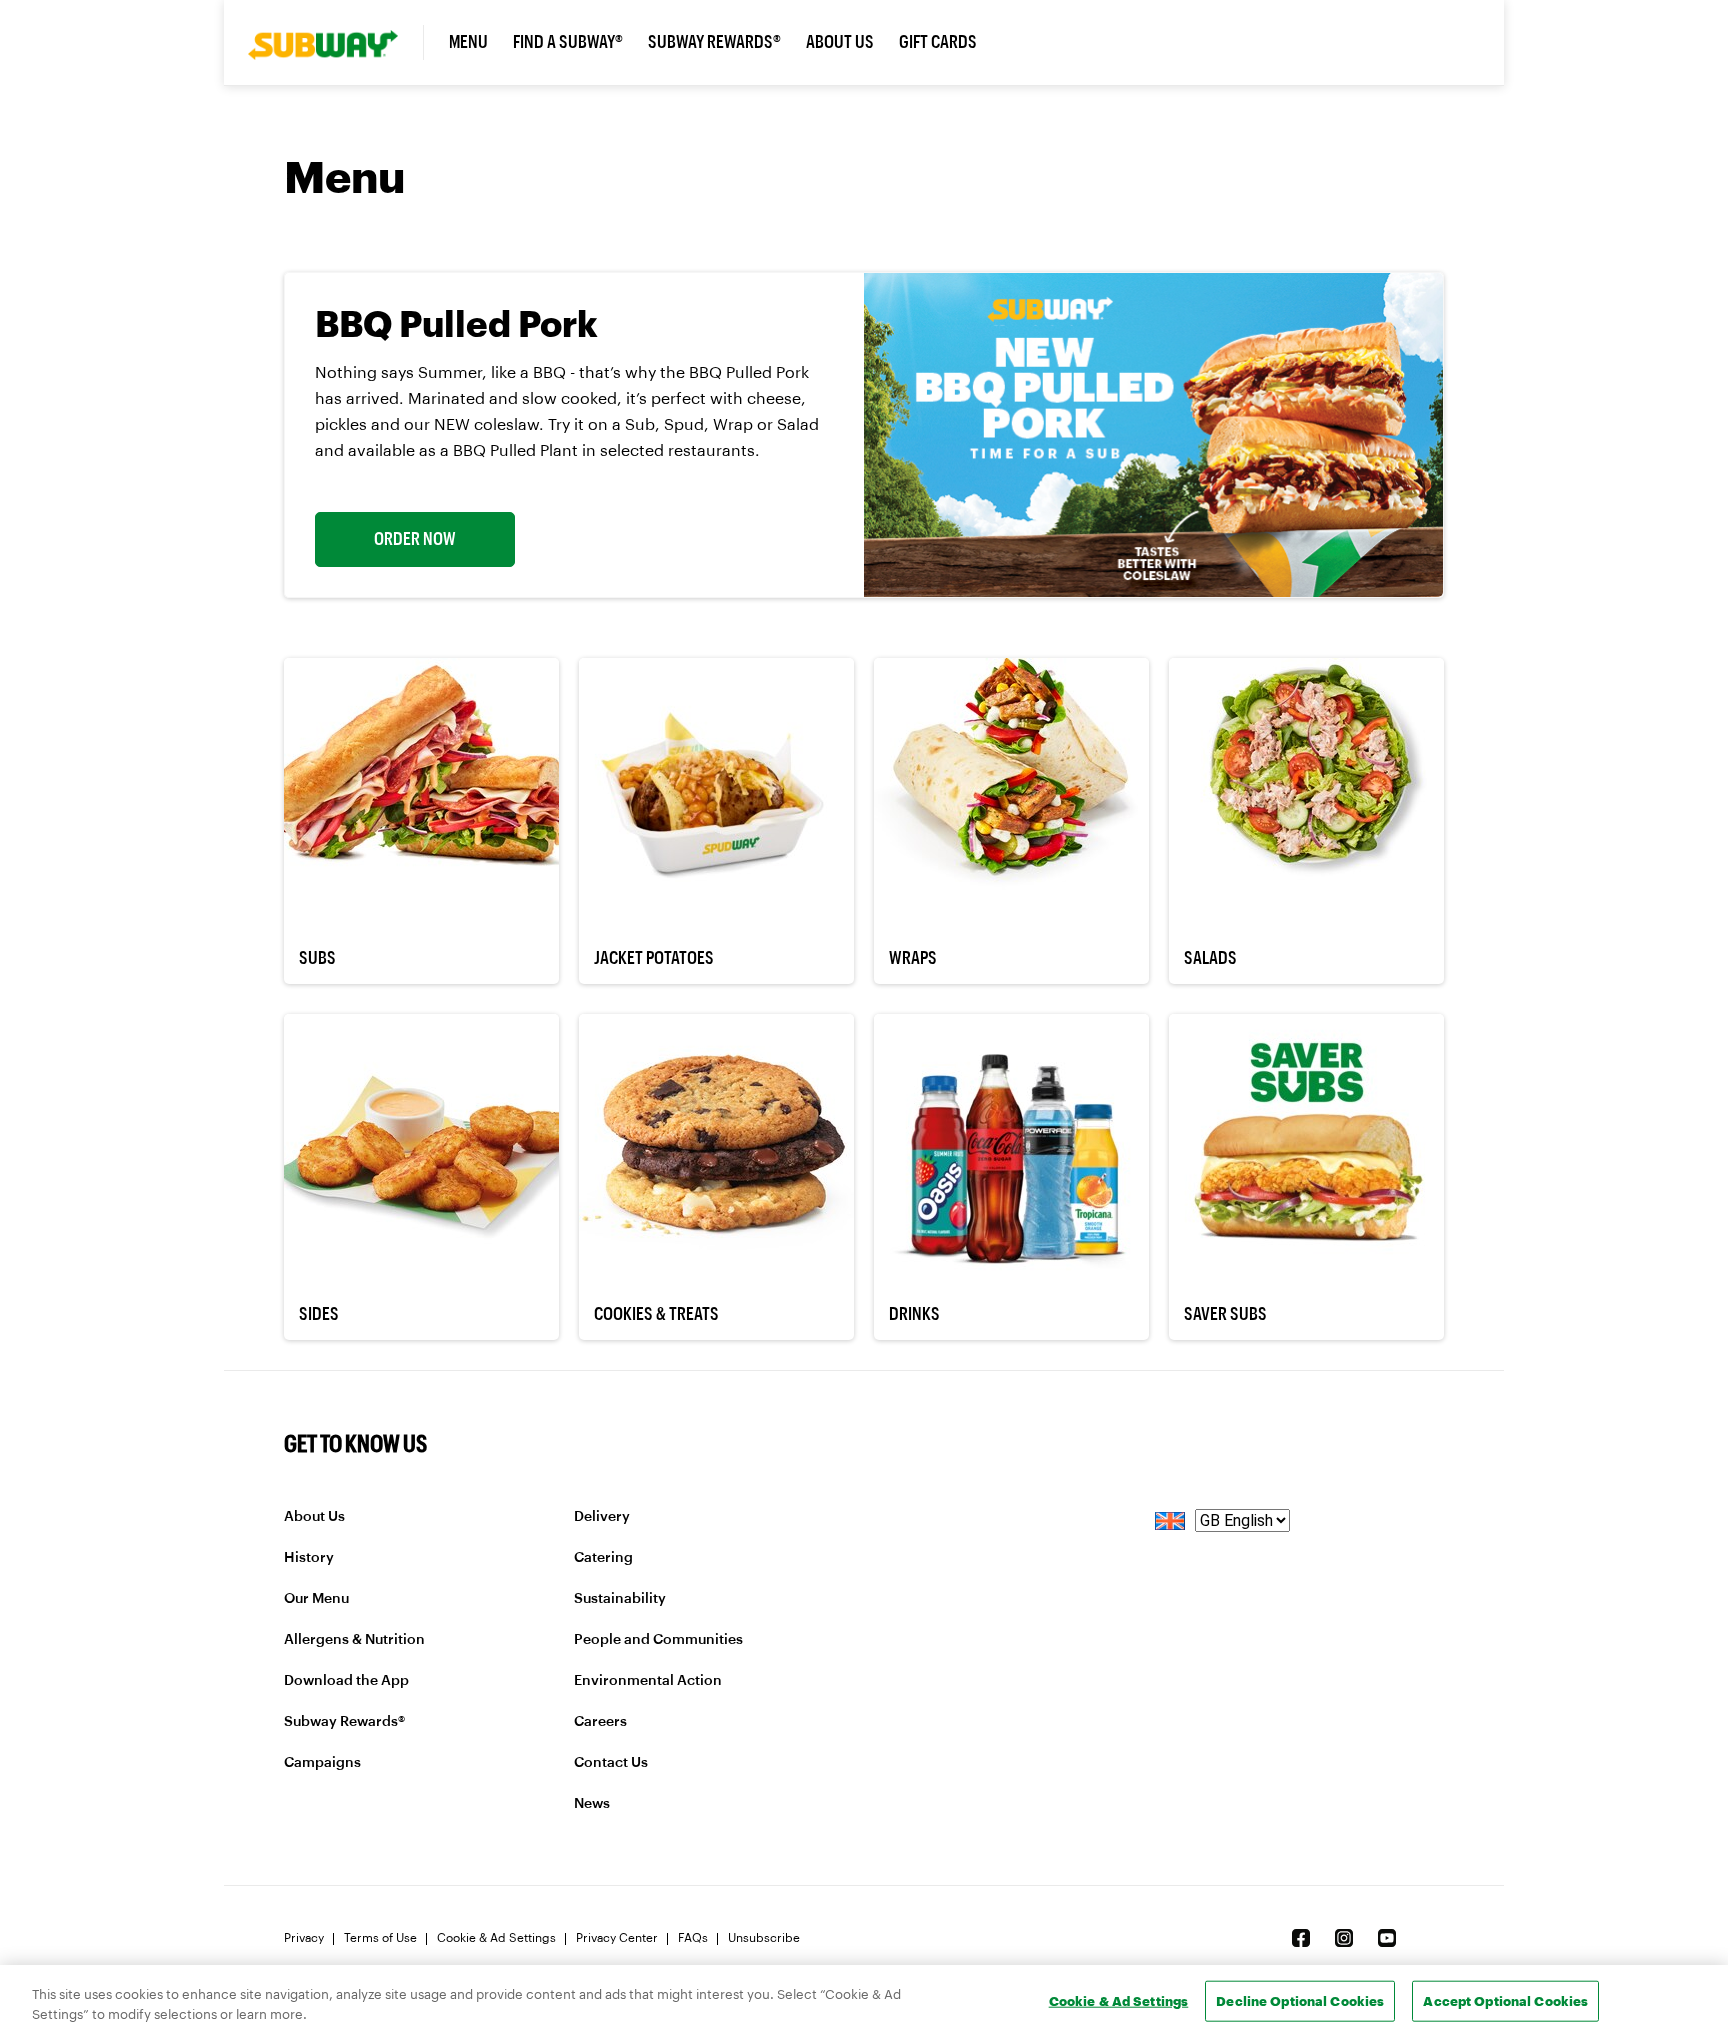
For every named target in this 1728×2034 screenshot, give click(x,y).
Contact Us (611, 1763)
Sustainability (620, 1599)
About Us (314, 1517)
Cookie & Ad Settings (496, 1938)
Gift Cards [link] (938, 42)
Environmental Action (648, 1681)
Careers (600, 1722)
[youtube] (1387, 1938)
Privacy (304, 1938)
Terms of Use (380, 1938)
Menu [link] (468, 42)
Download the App (346, 1681)
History (309, 1558)
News (592, 1804)
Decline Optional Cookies (1300, 2000)
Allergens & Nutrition (354, 1640)
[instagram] (1344, 1938)
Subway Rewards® (344, 1722)
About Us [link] (840, 42)
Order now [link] (415, 539)
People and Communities (658, 1640)
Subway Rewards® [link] (714, 42)
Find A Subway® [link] (568, 42)
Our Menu (316, 1599)
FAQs (693, 1938)
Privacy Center (617, 1938)
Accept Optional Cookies (1505, 2000)
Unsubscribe (764, 1938)
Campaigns (322, 1763)
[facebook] (1301, 1938)
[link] (336, 42)
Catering (603, 1558)
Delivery (602, 1517)
